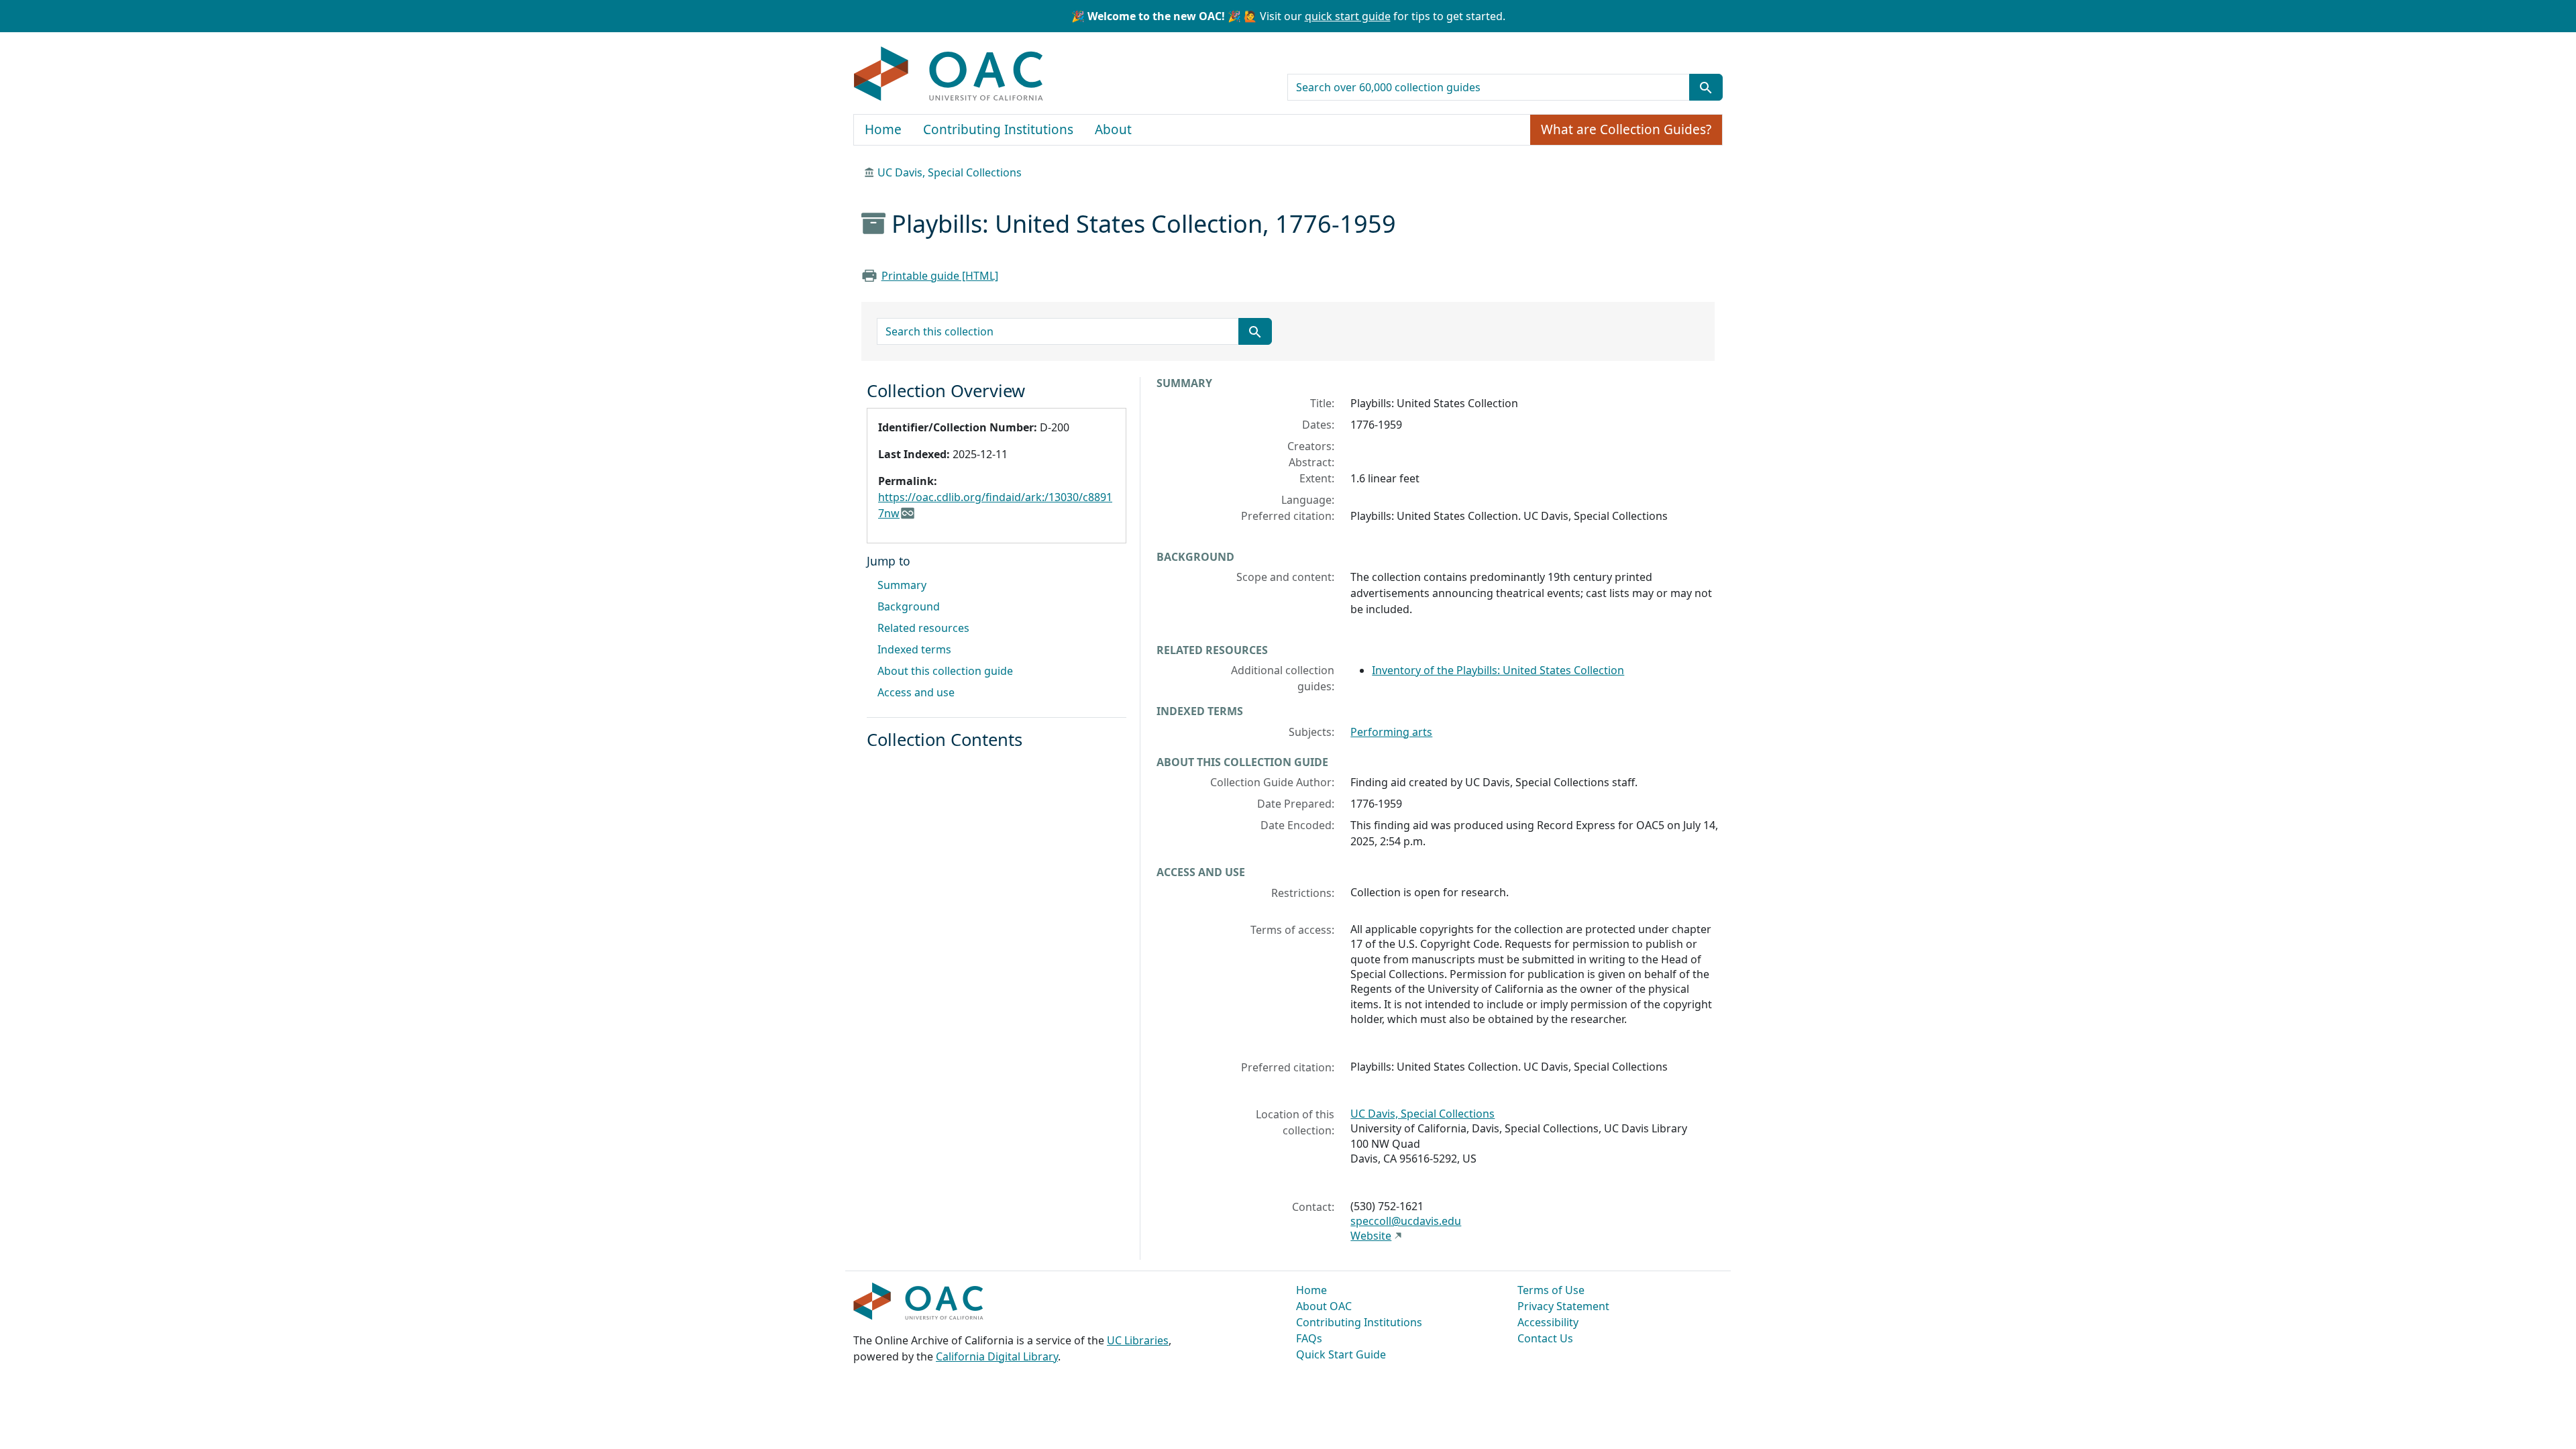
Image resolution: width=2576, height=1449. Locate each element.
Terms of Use (1551, 1290)
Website (1371, 1236)
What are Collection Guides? (1626, 129)
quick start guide (1348, 16)
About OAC (1324, 1306)
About (1113, 129)
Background (909, 606)
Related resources (923, 628)
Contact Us (1545, 1338)
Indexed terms (914, 649)
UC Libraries (1138, 1340)
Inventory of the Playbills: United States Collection (1498, 670)
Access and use (916, 692)
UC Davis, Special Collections (950, 172)
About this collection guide (945, 671)
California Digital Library (997, 1356)
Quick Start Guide (1341, 1354)
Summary (902, 585)
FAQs (1309, 1338)
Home (883, 129)
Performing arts (1391, 732)
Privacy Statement (1563, 1306)
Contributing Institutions (998, 129)
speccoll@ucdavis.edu (1406, 1221)
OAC (949, 74)
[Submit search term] (1706, 87)
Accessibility (1548, 1322)
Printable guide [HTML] (940, 276)
